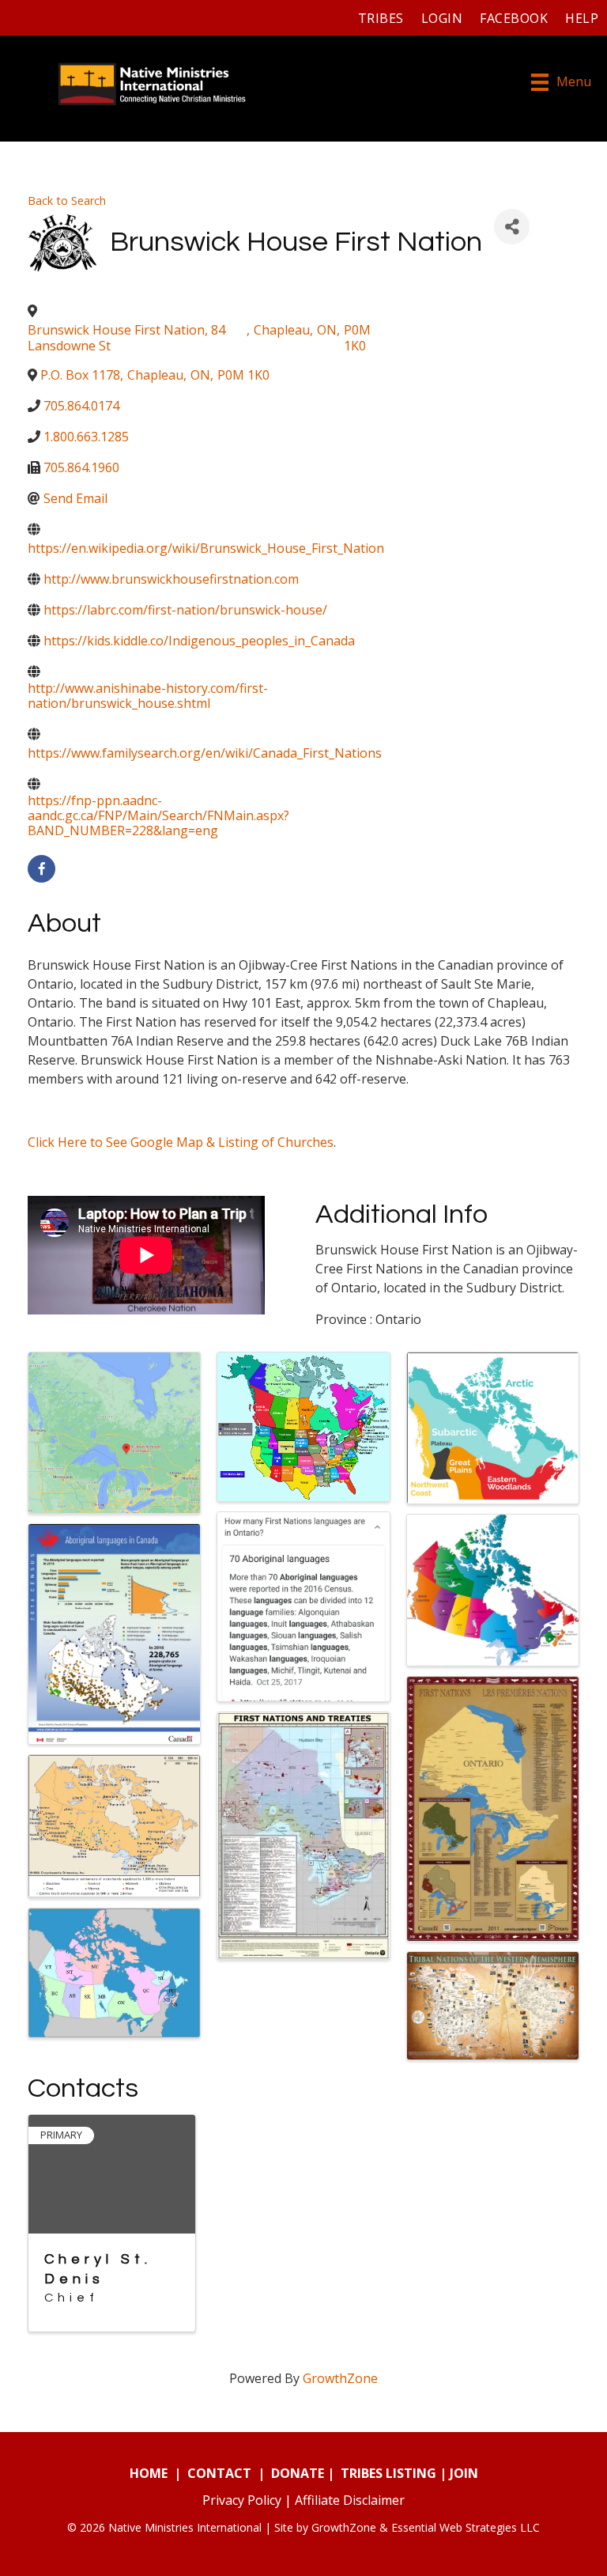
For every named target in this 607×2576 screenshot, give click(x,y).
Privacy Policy (242, 2500)
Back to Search (67, 200)
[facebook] (41, 869)
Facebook (514, 18)
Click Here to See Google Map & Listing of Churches (181, 1142)
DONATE (298, 2473)
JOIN (464, 2473)
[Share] (512, 227)
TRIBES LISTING (388, 2473)
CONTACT (219, 2473)
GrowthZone (340, 2378)
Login (442, 18)
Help (582, 18)
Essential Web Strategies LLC (466, 2527)
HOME (149, 2473)
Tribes (381, 18)
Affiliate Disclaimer (350, 2500)
